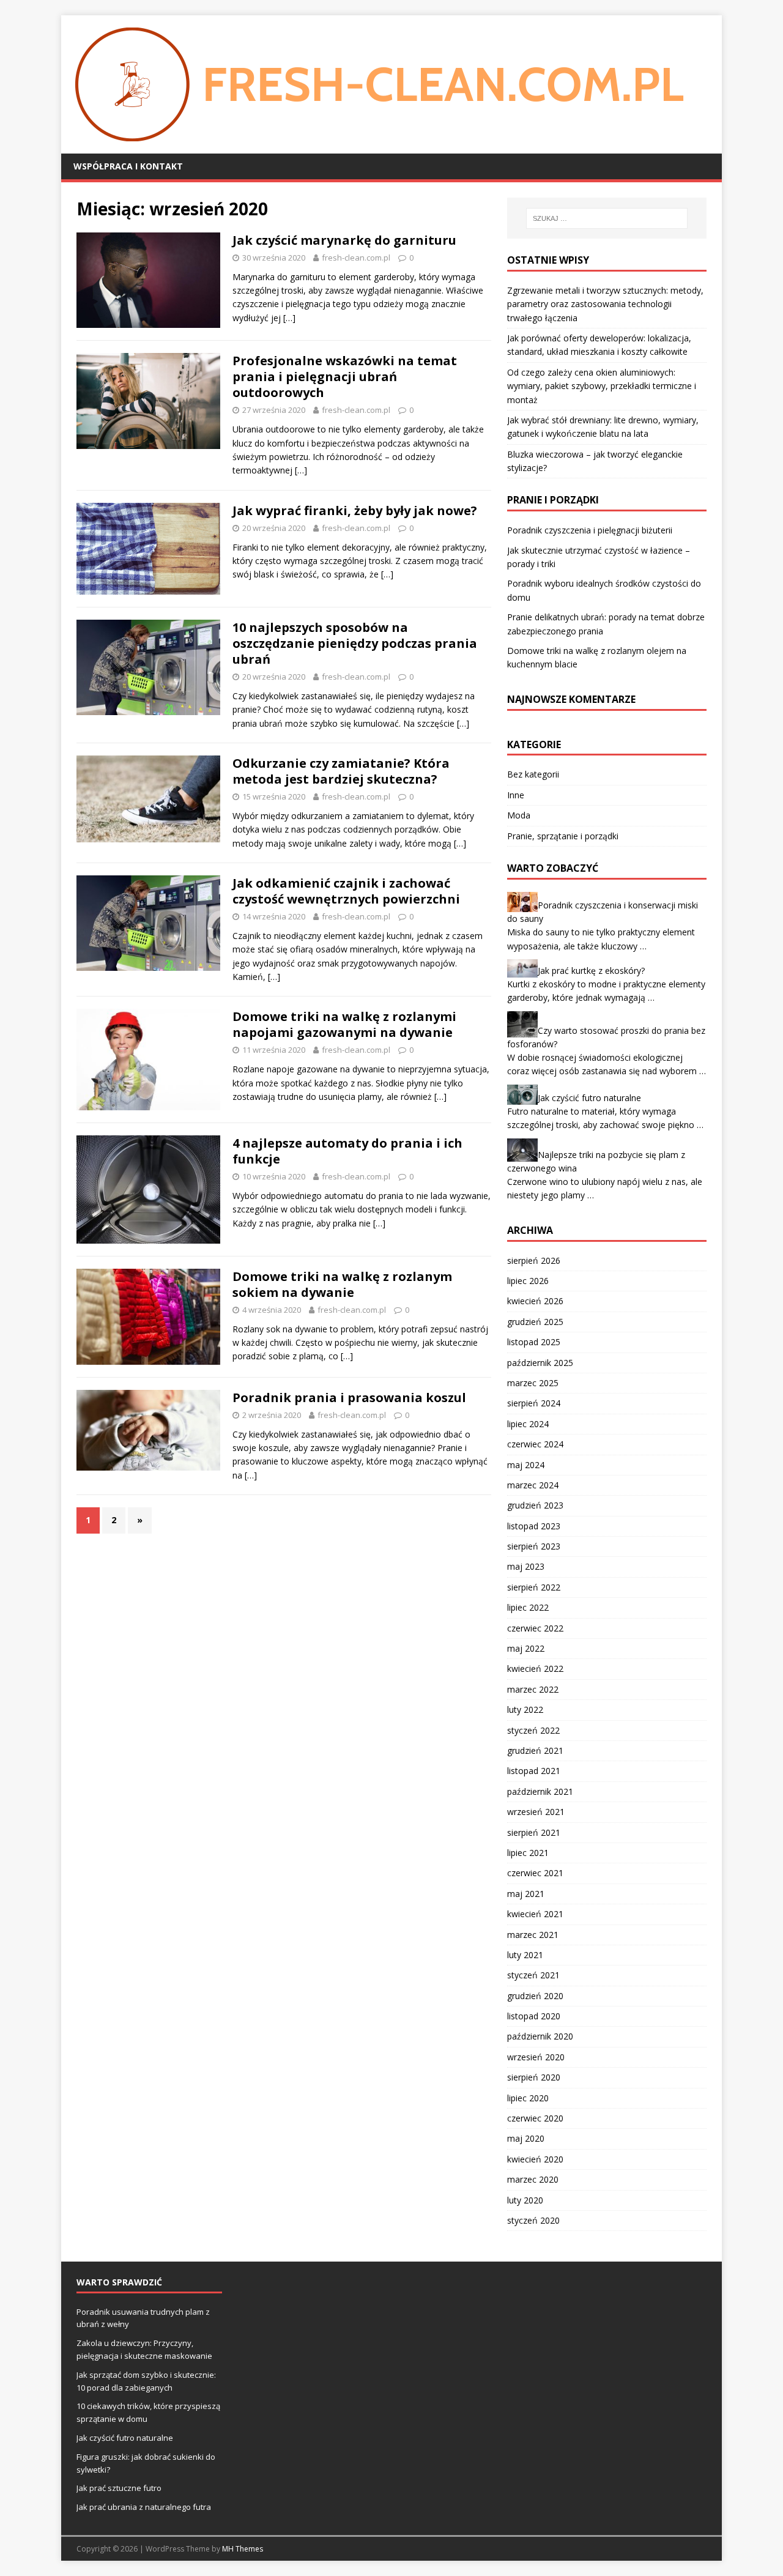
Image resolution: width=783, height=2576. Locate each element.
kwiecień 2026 (535, 1301)
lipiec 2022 (528, 1607)
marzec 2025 (533, 1383)
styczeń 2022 (533, 1730)
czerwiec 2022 (535, 1628)
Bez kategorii (533, 774)
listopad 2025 (534, 1342)
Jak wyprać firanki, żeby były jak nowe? (355, 510)
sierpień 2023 (534, 1546)
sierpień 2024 (534, 1403)
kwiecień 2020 (535, 2159)
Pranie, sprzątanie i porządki (563, 836)
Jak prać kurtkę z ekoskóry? (591, 971)
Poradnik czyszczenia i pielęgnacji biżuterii (590, 530)
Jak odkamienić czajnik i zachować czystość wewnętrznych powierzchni (346, 891)
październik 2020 (540, 2036)
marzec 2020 (533, 2179)
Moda (519, 815)
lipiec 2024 (528, 1424)
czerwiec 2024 (535, 1444)
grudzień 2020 (535, 1996)
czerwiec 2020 (535, 2118)
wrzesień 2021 (536, 1812)
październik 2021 (540, 1791)
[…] (289, 318)
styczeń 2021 (533, 1975)
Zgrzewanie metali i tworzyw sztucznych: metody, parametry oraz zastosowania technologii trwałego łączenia (605, 304)
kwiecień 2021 (535, 1914)
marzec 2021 (533, 1935)
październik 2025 (540, 1363)
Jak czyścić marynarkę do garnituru (344, 240)
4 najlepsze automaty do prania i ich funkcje (347, 1151)
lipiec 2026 (528, 1281)
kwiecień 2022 (535, 1668)
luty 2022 (525, 1709)
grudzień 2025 (535, 1322)
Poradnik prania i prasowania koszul (349, 1397)
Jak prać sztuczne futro (119, 2488)
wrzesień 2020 (536, 2057)
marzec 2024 (533, 1485)
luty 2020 (525, 2200)
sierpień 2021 (534, 1832)
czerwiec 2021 (535, 1873)
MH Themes (243, 2549)
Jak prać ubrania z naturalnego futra (144, 2507)
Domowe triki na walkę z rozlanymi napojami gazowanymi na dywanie (344, 1024)
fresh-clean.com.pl (356, 258)
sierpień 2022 (534, 1587)
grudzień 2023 (535, 1505)
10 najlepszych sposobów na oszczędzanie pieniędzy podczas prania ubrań (355, 643)
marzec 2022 (533, 1689)
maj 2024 (526, 1465)
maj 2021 (526, 1894)
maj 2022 (526, 1648)
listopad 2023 (534, 1526)
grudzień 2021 (535, 1750)
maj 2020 (526, 2138)
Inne (516, 795)
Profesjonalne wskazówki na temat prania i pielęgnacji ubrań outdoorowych (345, 377)
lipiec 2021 (528, 1853)
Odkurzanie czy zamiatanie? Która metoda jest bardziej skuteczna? (341, 771)
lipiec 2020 (528, 2098)
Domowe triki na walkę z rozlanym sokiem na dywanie (342, 1284)
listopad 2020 (534, 2016)
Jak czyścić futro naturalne (589, 1097)
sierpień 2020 (534, 2077)
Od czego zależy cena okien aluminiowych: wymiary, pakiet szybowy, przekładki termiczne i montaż (602, 386)
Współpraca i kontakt (128, 166)
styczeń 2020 (533, 2220)
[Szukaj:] (607, 218)
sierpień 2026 (534, 1260)
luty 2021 (525, 1955)
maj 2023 (526, 1566)
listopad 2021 (534, 1771)
